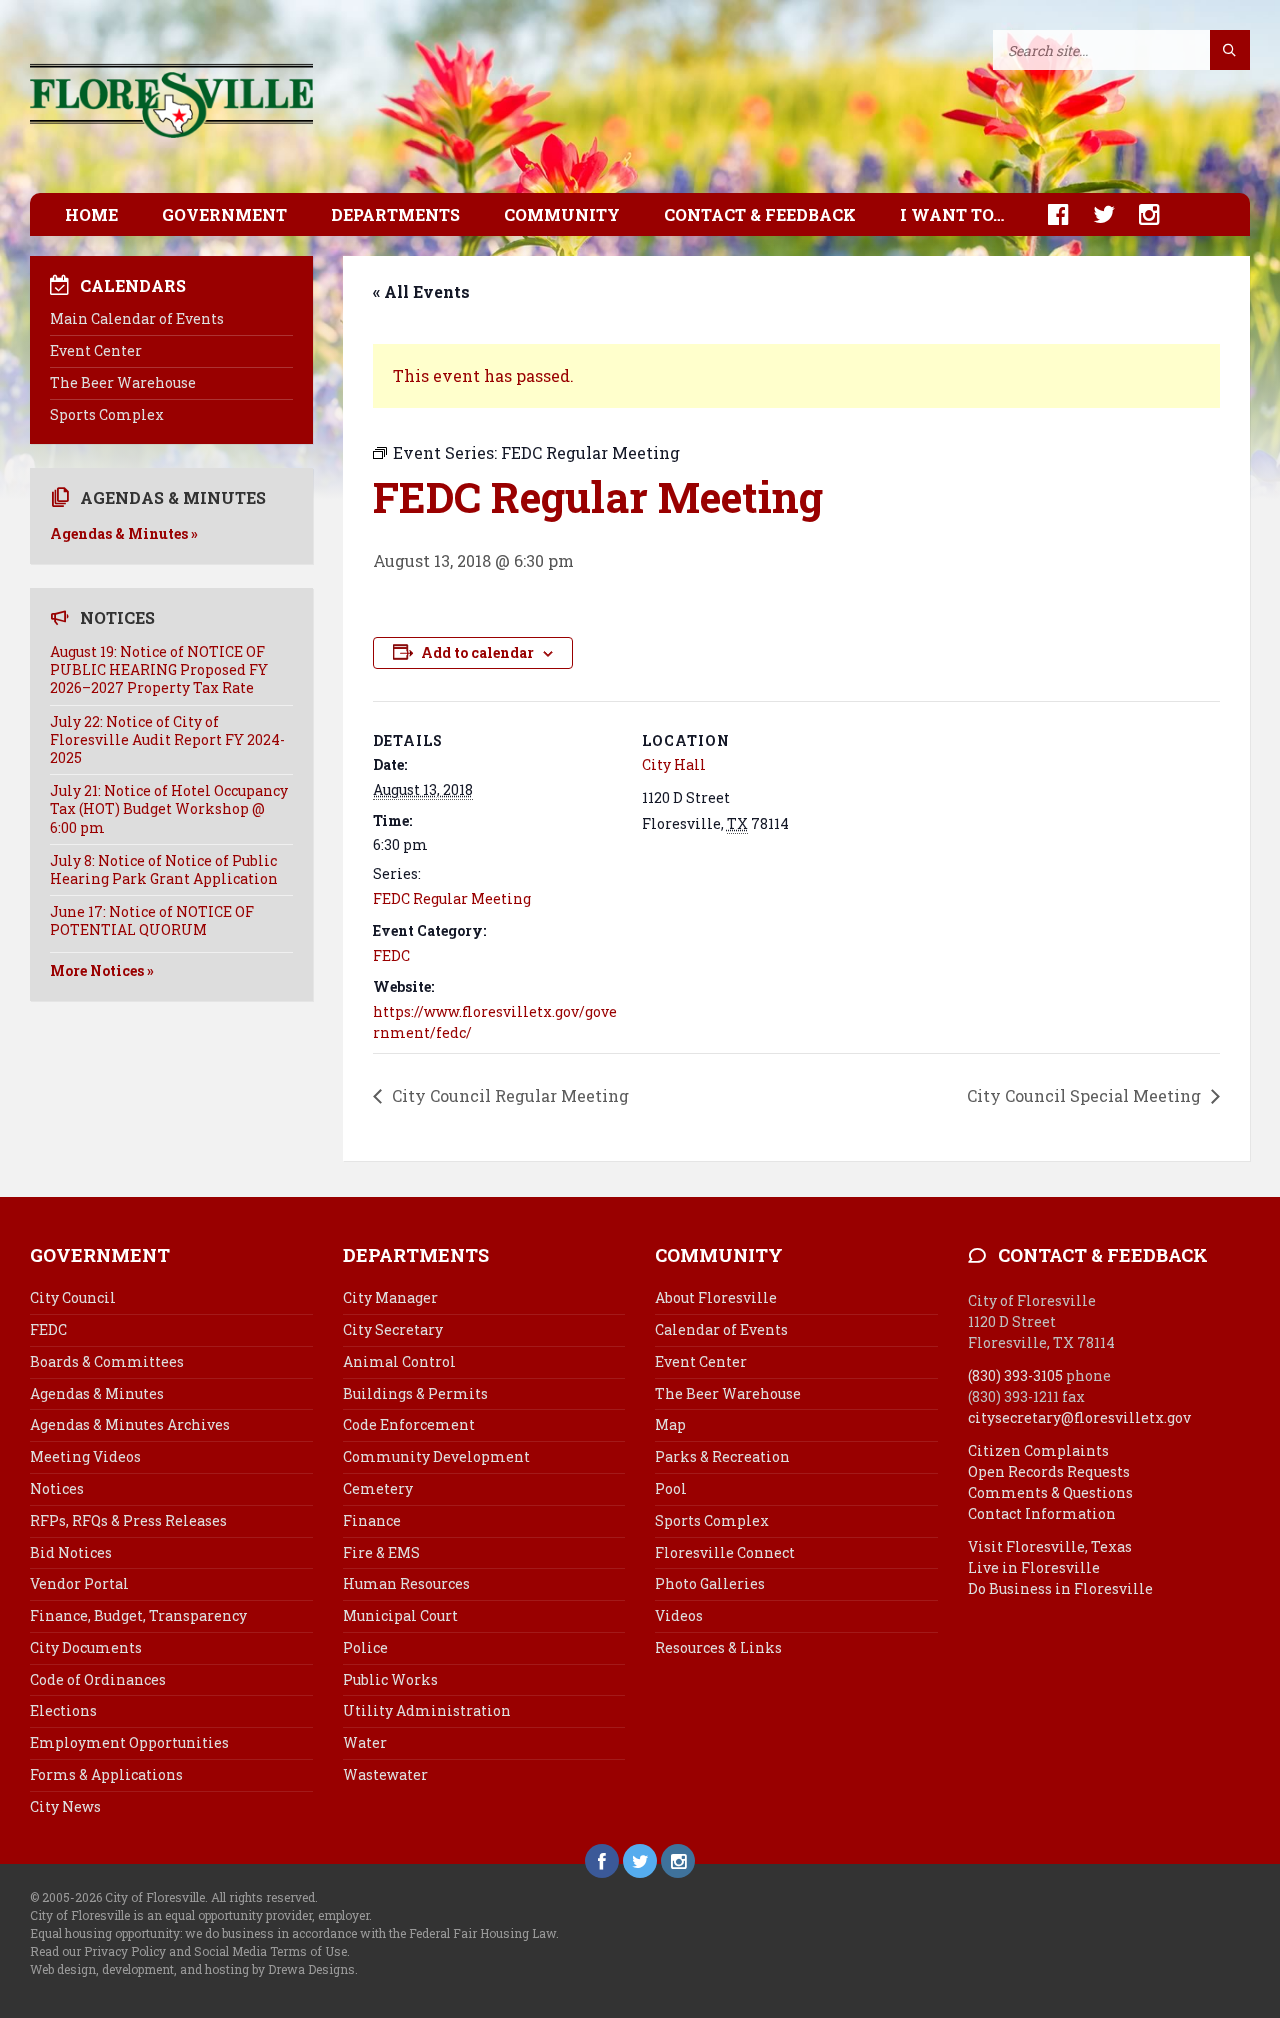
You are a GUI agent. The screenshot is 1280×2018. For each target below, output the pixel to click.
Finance (372, 1520)
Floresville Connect (725, 1552)
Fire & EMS (381, 1552)
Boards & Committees (107, 1361)
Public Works (390, 1679)
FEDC (391, 955)
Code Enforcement (409, 1424)
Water (365, 1742)
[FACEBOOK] (1048, 214)
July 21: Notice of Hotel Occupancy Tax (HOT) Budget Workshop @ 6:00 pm (169, 808)
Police (365, 1647)
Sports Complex (107, 414)
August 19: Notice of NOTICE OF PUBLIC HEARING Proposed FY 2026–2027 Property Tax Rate (159, 669)
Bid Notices (71, 1552)
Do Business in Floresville (1060, 1588)
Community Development (436, 1456)
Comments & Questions (1050, 1492)
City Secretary (393, 1329)
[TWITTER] (1094, 214)
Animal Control (399, 1361)
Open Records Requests (1049, 1471)
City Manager (390, 1297)
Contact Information (1042, 1513)
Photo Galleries (710, 1583)
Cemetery (378, 1488)
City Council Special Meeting (1086, 1095)
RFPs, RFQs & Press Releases (128, 1520)
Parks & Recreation (722, 1456)
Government (224, 214)
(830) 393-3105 (1015, 1375)
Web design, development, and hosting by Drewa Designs (192, 1969)
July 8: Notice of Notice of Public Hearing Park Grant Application (164, 869)
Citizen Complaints (1038, 1450)
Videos (679, 1615)
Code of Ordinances (98, 1679)
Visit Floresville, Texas (1050, 1546)
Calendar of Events (721, 1329)
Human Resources (406, 1583)
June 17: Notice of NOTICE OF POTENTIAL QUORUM (152, 920)
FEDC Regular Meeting (452, 898)
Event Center (96, 350)
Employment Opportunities (129, 1742)
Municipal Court (400, 1615)
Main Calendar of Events (137, 318)
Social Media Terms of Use (270, 1951)
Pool (671, 1488)
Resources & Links (718, 1647)
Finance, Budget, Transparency (138, 1615)
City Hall (674, 764)
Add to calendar (477, 652)
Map (670, 1424)
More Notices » (102, 970)
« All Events (421, 291)
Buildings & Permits (415, 1393)
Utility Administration (427, 1710)
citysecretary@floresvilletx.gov (1079, 1417)
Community (562, 214)
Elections (63, 1710)
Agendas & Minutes (97, 1393)
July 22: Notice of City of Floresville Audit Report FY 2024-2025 (167, 739)
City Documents (86, 1647)
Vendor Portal (79, 1583)
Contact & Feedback (760, 214)
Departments (395, 214)
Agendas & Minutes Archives (130, 1424)
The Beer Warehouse (123, 382)
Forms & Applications (106, 1774)
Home (91, 214)
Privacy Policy (125, 1951)
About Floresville (716, 1297)
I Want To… (952, 214)
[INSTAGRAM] (1139, 214)
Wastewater (385, 1774)
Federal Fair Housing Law (482, 1933)
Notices (57, 1488)
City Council (73, 1297)
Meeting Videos (85, 1456)
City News (65, 1806)
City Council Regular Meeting (508, 1095)
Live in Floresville (1034, 1567)
